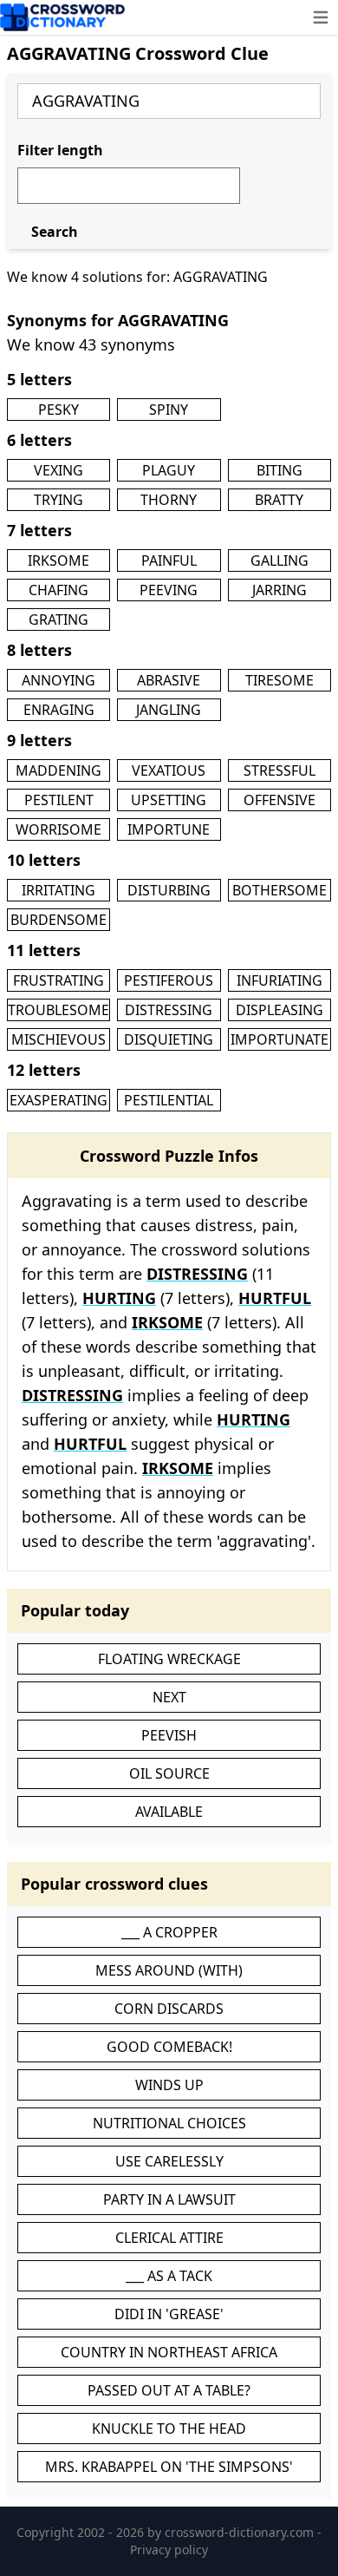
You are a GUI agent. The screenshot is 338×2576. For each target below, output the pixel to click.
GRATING (58, 619)
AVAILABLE (169, 1812)
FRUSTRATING (58, 980)
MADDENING (58, 770)
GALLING (279, 560)
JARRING (279, 590)
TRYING (58, 500)
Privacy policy (169, 2550)
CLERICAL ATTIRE (169, 2238)
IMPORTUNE (169, 829)
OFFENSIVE (279, 800)
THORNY (169, 500)
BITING (279, 470)
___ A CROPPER (169, 1932)
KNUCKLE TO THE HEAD (169, 2429)
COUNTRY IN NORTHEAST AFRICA (169, 2352)
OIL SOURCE (169, 1773)
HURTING (119, 1298)
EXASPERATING (58, 1100)
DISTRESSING (169, 1010)
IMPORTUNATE (279, 1039)
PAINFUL (169, 560)
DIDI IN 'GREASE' (169, 2314)
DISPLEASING (279, 1010)
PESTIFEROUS (169, 980)
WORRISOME (58, 829)
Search (55, 232)
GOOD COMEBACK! (169, 2047)
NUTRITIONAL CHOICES (169, 2123)
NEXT (169, 1697)
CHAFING (58, 590)
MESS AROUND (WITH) (169, 1970)
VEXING (58, 470)
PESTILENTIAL (169, 1100)
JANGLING (169, 710)
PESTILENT (59, 800)
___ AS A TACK (169, 2276)
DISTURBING (169, 890)
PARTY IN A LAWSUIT (169, 2199)
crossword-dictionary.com (241, 2532)
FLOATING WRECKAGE (169, 1659)
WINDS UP (169, 2085)
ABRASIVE (169, 680)
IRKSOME (58, 560)
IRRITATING (58, 890)
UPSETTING (169, 800)
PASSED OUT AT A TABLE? (169, 2390)
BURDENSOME (58, 920)
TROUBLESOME (58, 1010)
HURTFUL (275, 1298)
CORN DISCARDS (169, 2009)
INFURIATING (279, 980)
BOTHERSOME (279, 890)
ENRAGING (59, 710)
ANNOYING (58, 680)
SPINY (169, 410)
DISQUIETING (169, 1039)
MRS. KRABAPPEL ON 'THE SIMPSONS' (169, 2467)
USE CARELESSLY (169, 2161)
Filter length (60, 150)
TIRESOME (279, 680)
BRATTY (279, 500)
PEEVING (169, 590)
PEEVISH (169, 1735)
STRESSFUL (279, 770)
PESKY (58, 410)
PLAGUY (169, 470)
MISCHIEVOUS (58, 1039)
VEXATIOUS (169, 770)
